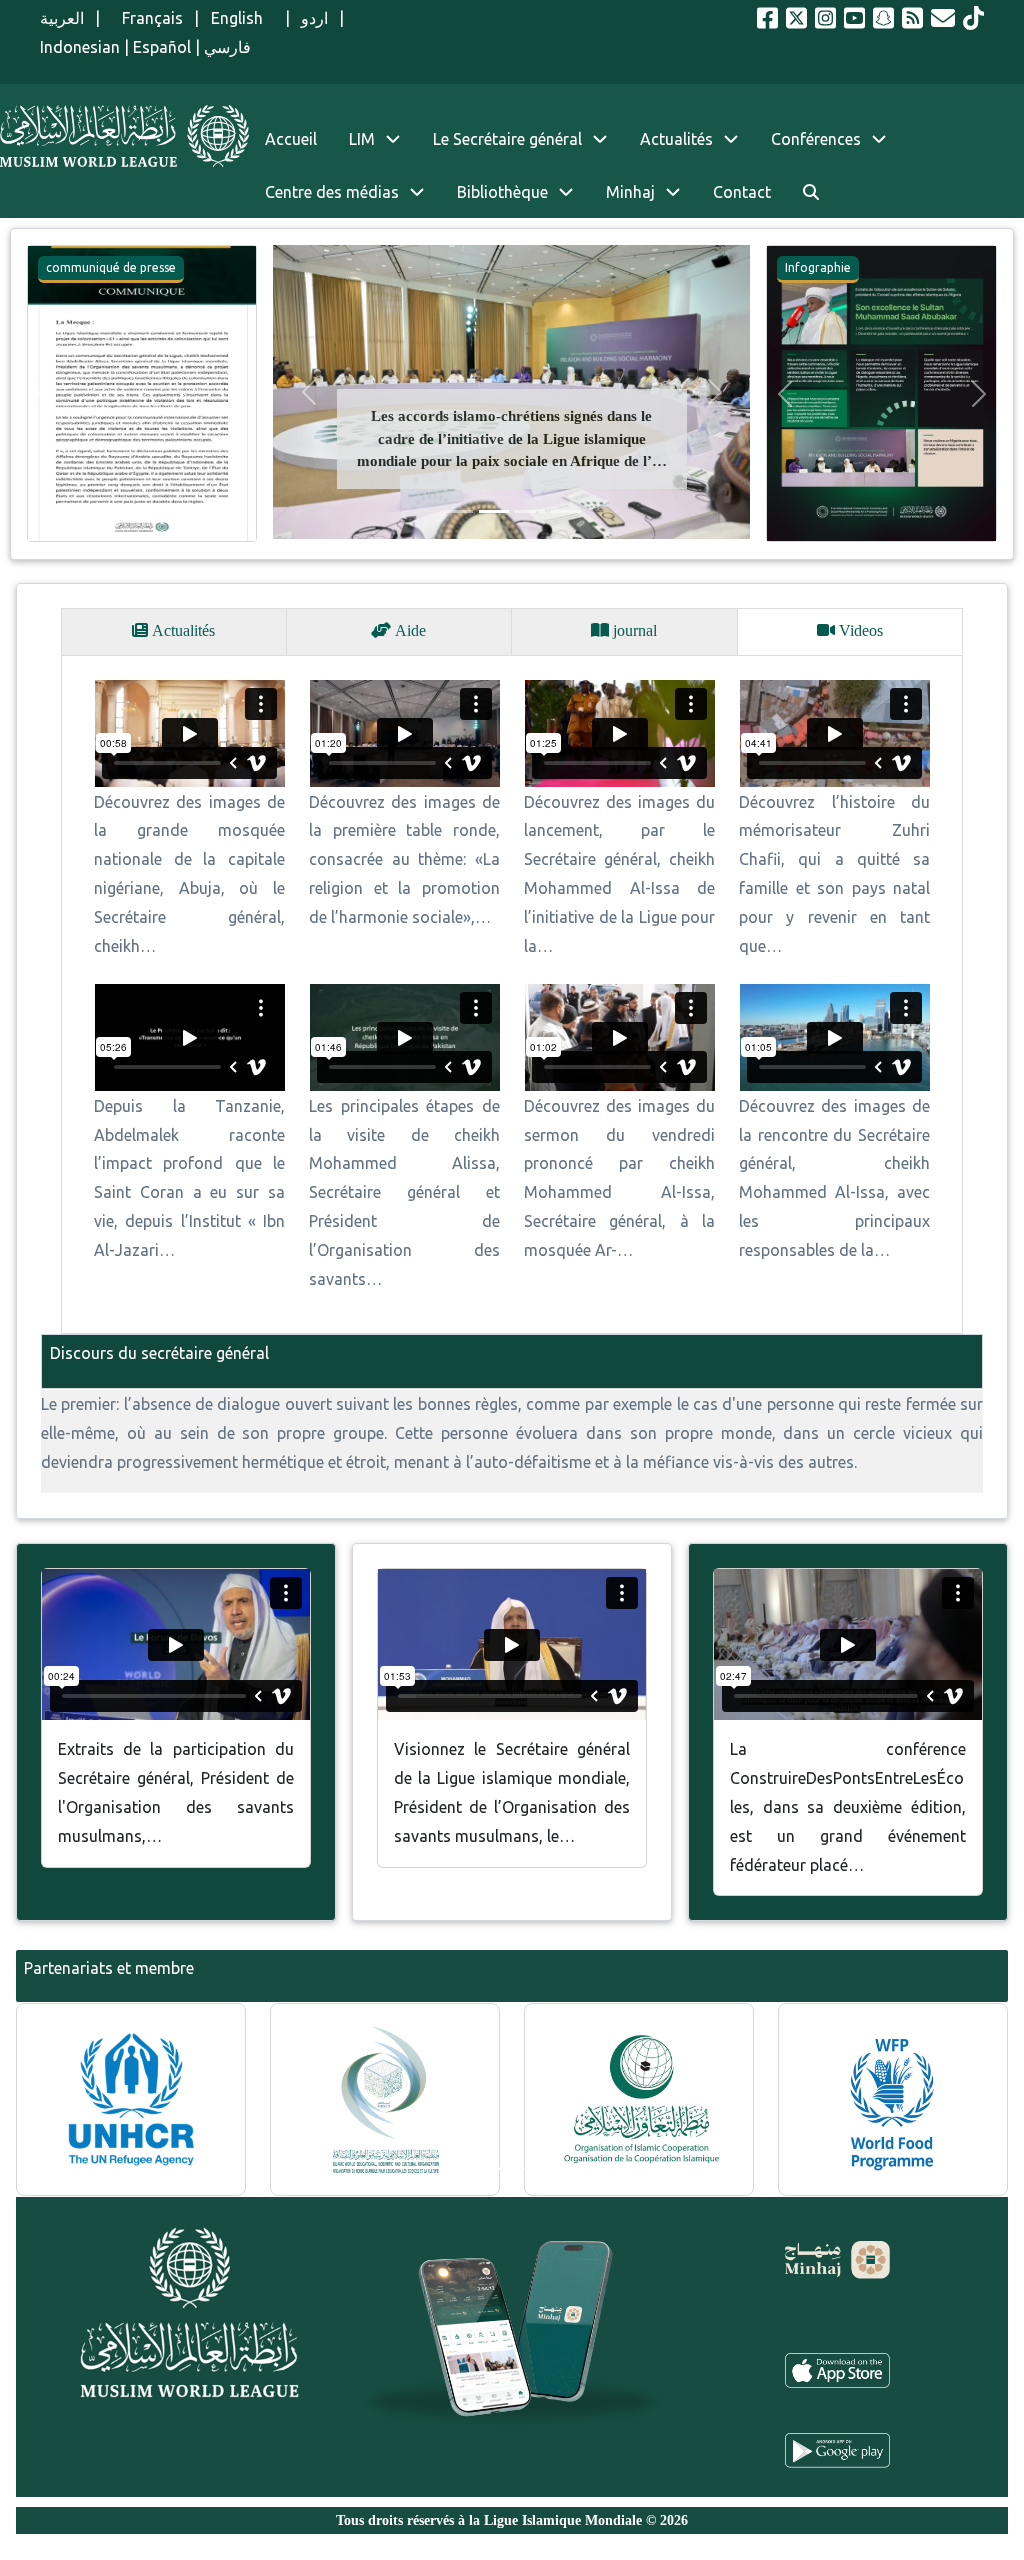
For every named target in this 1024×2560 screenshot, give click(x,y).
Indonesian (80, 47)
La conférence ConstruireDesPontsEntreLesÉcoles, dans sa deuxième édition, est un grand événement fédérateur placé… (848, 1806)
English (242, 18)
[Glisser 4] (566, 511)
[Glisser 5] (494, 2169)
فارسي (227, 47)
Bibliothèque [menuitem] (502, 192)
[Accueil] (124, 136)
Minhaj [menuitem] (630, 192)
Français (147, 18)
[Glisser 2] (494, 511)
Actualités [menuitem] (676, 139)
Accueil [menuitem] (291, 139)
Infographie (818, 267)
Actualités (181, 630)
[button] (45, 393)
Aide (408, 630)
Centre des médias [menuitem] (332, 192)
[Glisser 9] (530, 2169)
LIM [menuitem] (362, 139)
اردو (314, 18)
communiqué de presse (111, 267)
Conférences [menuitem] (816, 139)
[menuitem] (811, 192)
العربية (62, 18)
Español (162, 47)
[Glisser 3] (530, 511)
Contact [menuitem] (742, 192)
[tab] (174, 631)
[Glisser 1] (458, 511)
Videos (859, 630)
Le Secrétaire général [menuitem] (507, 139)
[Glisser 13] (566, 2169)
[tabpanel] (512, 994)
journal (633, 630)
